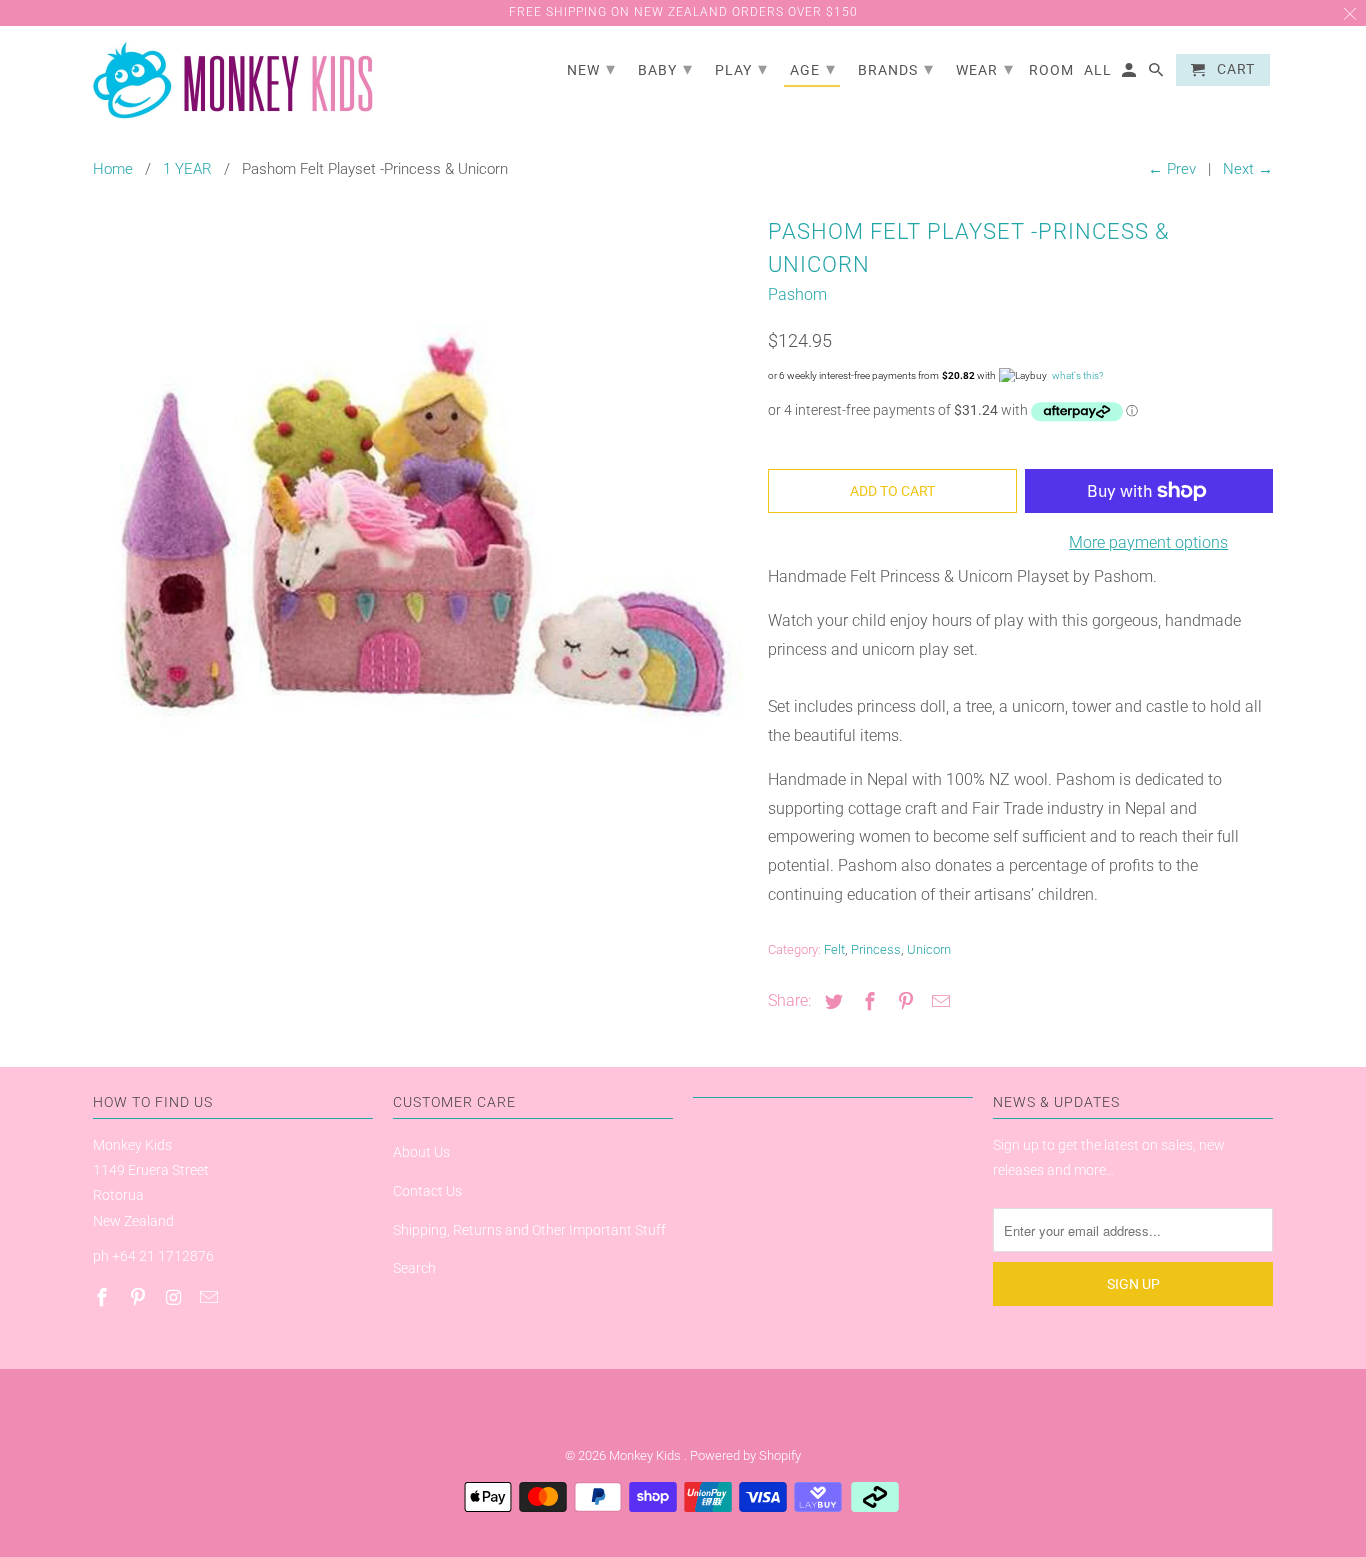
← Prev (1172, 169)
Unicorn (929, 949)
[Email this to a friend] (938, 1001)
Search (414, 1268)
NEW (591, 68)
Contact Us (427, 1191)
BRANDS (896, 68)
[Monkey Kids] (233, 81)
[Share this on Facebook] (867, 1001)
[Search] (1157, 74)
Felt (834, 949)
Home (113, 169)
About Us (421, 1152)
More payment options (1148, 542)
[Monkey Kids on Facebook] (104, 1297)
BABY (665, 68)
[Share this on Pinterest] (903, 1001)
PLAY (741, 68)
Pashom (797, 294)
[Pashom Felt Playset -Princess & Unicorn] (420, 533)
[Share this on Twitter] (831, 1001)
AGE (813, 68)
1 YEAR (187, 169)
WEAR (985, 68)
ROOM (1051, 70)
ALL (1098, 70)
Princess (876, 949)
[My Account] (1130, 74)
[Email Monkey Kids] (211, 1297)
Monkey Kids (646, 1455)
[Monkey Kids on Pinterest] (140, 1297)
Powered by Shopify (745, 1455)
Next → (1248, 169)
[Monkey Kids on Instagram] (176, 1297)
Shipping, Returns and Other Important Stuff (529, 1230)
